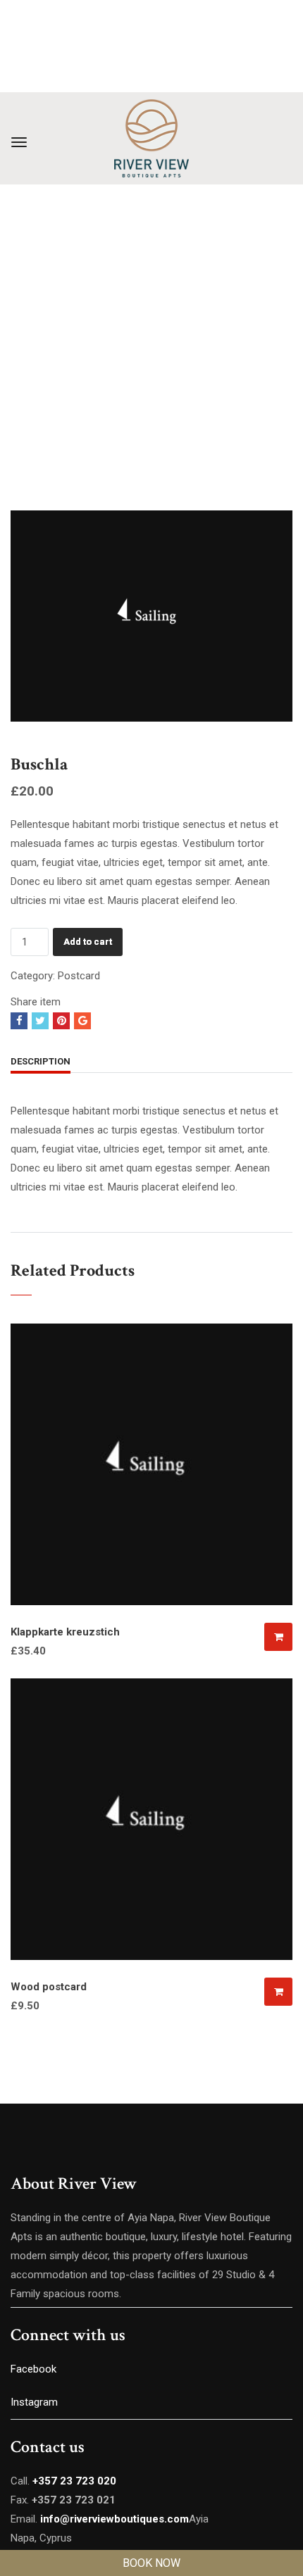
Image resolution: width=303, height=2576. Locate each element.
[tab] (41, 1063)
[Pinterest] (61, 1021)
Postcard (79, 976)
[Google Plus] (82, 1021)
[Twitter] (40, 1021)
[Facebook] (19, 1021)
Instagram (36, 2402)
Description (41, 1061)
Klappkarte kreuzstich (65, 1632)
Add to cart (88, 942)
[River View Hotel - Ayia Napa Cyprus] (151, 138)
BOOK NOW (151, 2563)
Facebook (33, 2369)
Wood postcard (49, 1987)
